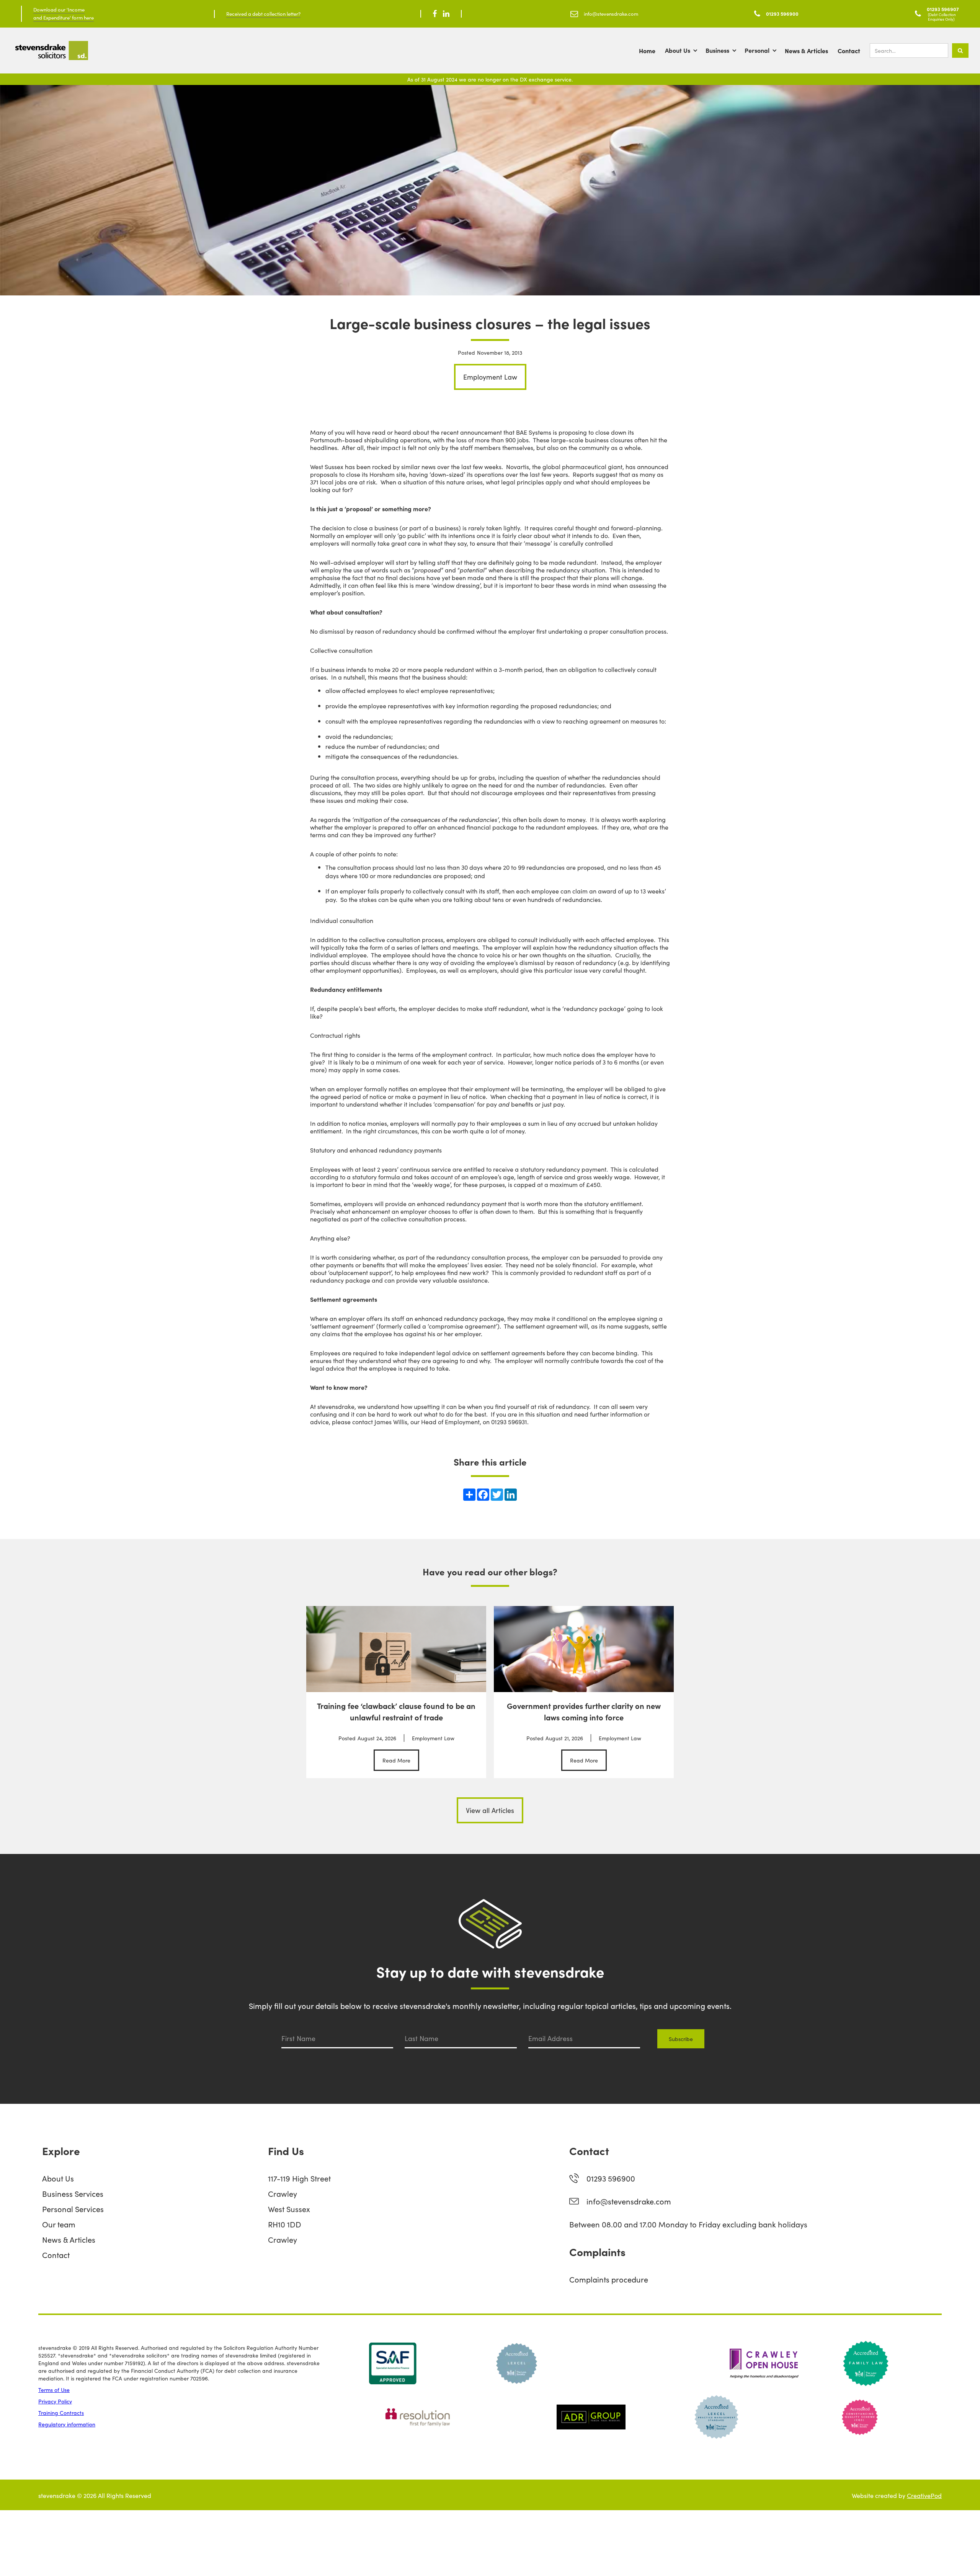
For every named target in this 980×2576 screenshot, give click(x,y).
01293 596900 (611, 2178)
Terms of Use (54, 2390)
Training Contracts (61, 2413)
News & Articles (806, 51)
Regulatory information (67, 2424)
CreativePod (924, 2495)
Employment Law (490, 377)
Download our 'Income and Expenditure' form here (64, 13)
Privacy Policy (55, 2401)
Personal (757, 50)
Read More (396, 1760)
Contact (849, 51)
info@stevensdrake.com (629, 2201)
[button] (685, 51)
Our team (59, 2224)
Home (647, 51)
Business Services (73, 2193)
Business (717, 50)
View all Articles (490, 1810)
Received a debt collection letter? (263, 14)
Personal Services (73, 2209)
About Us (678, 50)
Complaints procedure (609, 2279)
